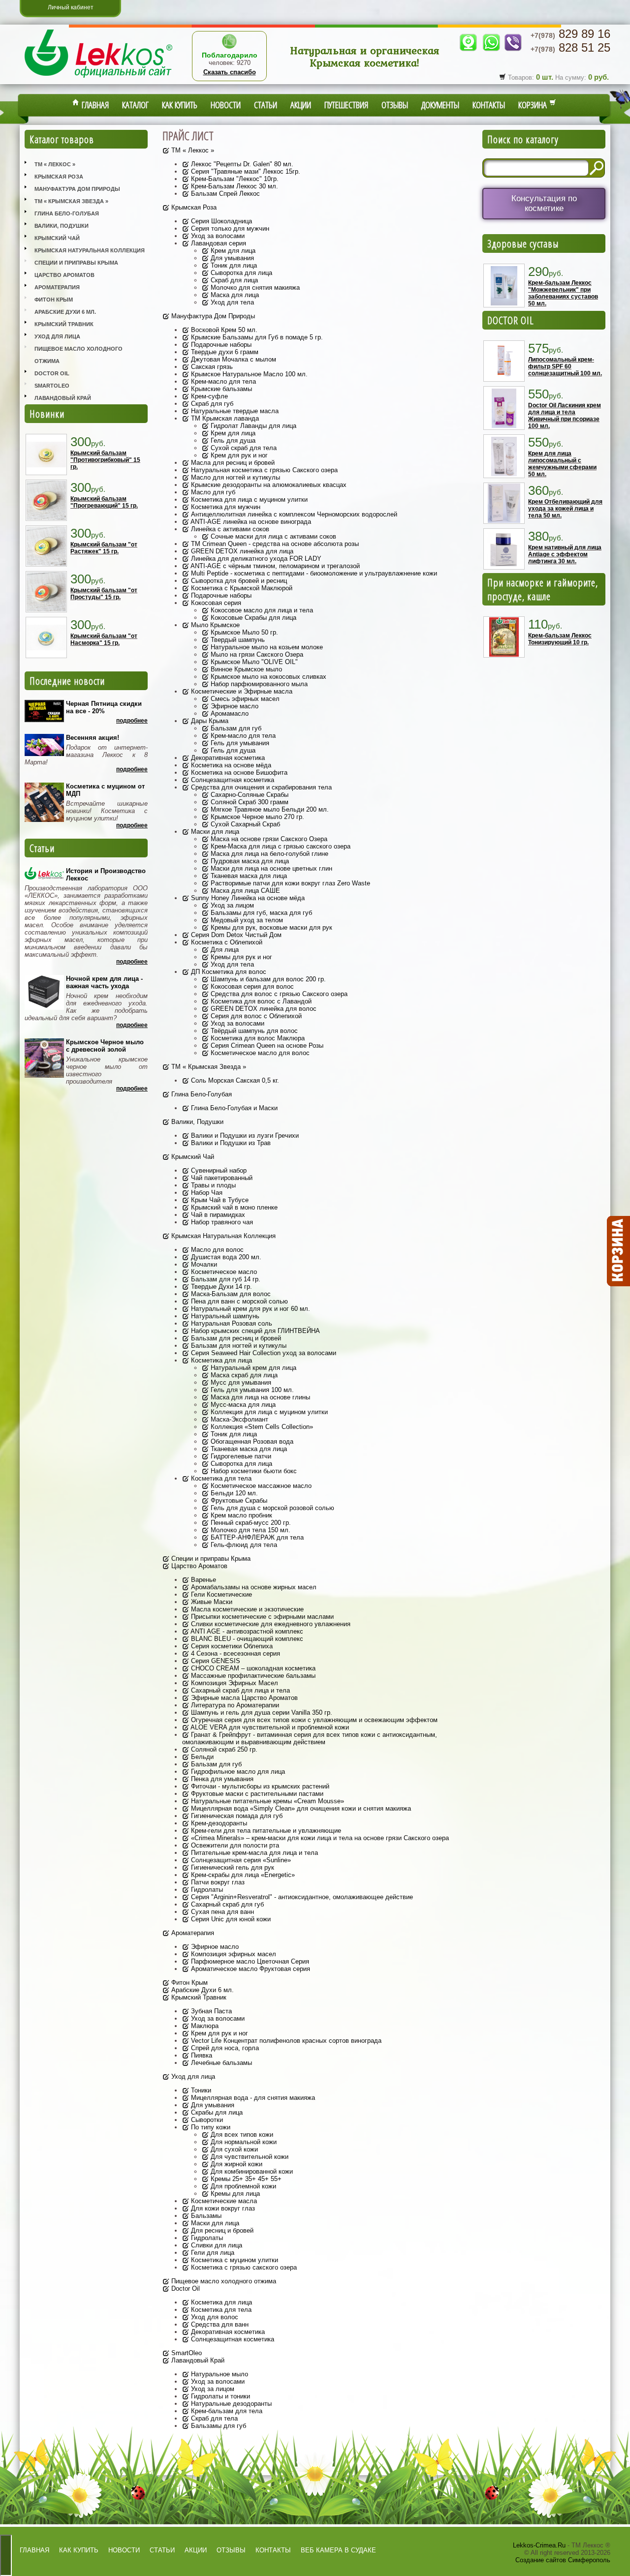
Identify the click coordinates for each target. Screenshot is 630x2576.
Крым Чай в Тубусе (219, 1200)
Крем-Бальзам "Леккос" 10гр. (234, 179)
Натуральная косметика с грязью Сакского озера (263, 470)
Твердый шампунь (237, 640)
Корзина (534, 105)
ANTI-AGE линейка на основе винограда (250, 522)
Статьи (266, 105)
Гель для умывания (239, 743)
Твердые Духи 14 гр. (220, 1287)
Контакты (489, 105)
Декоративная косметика (227, 758)
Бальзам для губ (235, 728)
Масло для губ (212, 492)
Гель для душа (232, 440)
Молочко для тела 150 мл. (250, 1530)
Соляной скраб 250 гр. (223, 1749)
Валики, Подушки (62, 226)
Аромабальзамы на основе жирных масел (253, 1587)
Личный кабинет (71, 7)
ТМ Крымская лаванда (224, 418)
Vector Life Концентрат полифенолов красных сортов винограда (285, 2041)
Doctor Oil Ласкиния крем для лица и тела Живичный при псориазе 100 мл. (565, 416)
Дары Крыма (209, 721)
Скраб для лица (233, 280)
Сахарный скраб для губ (226, 1904)
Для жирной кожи (236, 2164)
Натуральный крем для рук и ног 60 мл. (250, 1309)
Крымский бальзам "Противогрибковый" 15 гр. (105, 460)
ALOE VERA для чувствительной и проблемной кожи (269, 1727)
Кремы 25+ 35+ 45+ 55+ (245, 2179)
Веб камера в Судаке (338, 2550)
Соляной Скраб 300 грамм (249, 802)
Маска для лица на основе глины (259, 1397)
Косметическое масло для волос (259, 1053)
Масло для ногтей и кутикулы (235, 477)
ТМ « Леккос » (55, 164)
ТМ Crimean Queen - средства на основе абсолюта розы (274, 544)
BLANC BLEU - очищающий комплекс (246, 1639)
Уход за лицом (231, 905)
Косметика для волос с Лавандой (260, 1001)
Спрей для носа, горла (224, 2048)
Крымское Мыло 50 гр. (243, 632)
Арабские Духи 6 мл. (65, 312)
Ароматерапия (57, 287)
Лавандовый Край (63, 398)
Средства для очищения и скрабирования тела (260, 787)
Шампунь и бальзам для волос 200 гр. (267, 979)
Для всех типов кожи (241, 2135)
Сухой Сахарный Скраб (244, 824)
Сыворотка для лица (240, 273)
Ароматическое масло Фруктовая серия (250, 1969)
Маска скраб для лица (243, 1375)
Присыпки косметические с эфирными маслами (261, 1617)
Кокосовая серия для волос (251, 986)
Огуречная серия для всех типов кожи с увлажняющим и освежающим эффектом (313, 1720)
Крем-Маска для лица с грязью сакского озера (280, 846)
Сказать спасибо (230, 72)
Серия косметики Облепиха (231, 1646)
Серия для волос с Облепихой (255, 1016)
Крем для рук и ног (238, 455)
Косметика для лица (220, 1360)
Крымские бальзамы (220, 389)
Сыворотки (206, 2120)
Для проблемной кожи (242, 2186)
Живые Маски (211, 1602)
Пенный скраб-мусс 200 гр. (250, 1523)
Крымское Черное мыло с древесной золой (105, 1046)
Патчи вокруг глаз (217, 1882)
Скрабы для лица (216, 2112)
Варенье (203, 1580)
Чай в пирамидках (217, 1215)
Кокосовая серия (215, 603)
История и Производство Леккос (106, 875)
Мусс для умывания (240, 1382)
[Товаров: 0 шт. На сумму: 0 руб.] (618, 1251)
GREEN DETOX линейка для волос (263, 1009)
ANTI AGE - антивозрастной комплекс (246, 1631)
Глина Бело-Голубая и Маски (233, 1108)
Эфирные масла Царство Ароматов (243, 1698)
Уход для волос (214, 2317)
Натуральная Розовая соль (231, 1323)
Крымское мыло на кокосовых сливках (268, 677)
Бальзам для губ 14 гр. (225, 1279)
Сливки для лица (216, 2245)
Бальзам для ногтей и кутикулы (238, 1346)
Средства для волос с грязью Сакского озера (278, 994)
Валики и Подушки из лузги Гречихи (244, 1136)
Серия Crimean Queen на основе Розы (266, 1046)
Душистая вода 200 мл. (225, 1257)
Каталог (135, 105)
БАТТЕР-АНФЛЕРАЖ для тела (256, 1537)
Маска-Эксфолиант (238, 1419)
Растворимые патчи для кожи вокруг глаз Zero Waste (289, 883)
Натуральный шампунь (224, 1316)
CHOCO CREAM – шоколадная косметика (252, 1668)
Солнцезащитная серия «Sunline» (240, 1860)
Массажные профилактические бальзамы (252, 1676)
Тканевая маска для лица (248, 876)
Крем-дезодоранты (218, 1823)
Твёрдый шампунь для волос (253, 1031)
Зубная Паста (210, 2011)
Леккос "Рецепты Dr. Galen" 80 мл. (241, 164)
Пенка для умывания (221, 1779)
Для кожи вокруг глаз (222, 2208)
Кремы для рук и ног (240, 957)
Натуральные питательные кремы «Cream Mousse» (267, 1801)
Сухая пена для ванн (221, 1912)
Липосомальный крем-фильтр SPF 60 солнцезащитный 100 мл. (565, 366)
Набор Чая (206, 1193)
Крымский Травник (64, 324)
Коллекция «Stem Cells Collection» (261, 1427)
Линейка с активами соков (229, 529)
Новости (226, 105)
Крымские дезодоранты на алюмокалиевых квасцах (268, 485)
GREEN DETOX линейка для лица (241, 551)
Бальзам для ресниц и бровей (235, 1338)
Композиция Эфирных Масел (234, 1683)
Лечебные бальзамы (220, 2063)
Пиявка (201, 2055)
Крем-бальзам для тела (226, 2411)
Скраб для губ (211, 404)
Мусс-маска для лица (242, 1405)
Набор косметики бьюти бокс (253, 1471)
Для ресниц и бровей (221, 2230)
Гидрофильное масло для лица (237, 1772)
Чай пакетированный (221, 1178)
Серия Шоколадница (220, 221)
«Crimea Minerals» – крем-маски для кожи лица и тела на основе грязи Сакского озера (319, 1838)
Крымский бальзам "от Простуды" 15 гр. (104, 594)
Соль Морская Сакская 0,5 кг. (234, 1080)
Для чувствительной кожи (249, 2157)
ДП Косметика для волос (228, 972)
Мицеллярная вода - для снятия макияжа (252, 2098)
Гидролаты (206, 1890)
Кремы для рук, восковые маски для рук (270, 927)
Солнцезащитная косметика (232, 780)
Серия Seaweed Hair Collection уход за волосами (263, 1353)
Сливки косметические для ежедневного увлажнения (270, 1624)
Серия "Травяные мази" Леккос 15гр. (245, 171)
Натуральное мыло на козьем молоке (266, 647)
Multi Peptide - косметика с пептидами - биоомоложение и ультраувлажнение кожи (313, 573)
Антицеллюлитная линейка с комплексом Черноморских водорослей (293, 514)
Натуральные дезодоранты (230, 2404)
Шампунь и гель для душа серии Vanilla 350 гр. (261, 1712)
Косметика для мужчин (225, 507)
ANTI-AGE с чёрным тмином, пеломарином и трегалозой (274, 566)
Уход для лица (57, 336)
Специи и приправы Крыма (76, 263)
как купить (79, 2550)
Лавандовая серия (218, 243)
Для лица (224, 950)
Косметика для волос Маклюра (257, 1038)
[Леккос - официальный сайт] (98, 79)
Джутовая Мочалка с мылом (233, 359)
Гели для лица (212, 2253)
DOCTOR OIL (511, 320)
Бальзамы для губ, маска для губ (260, 913)
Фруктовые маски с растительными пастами (256, 1794)
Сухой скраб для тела (243, 448)
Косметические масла (223, 2201)
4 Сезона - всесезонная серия (235, 1653)
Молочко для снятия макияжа (254, 288)
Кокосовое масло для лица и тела (261, 610)
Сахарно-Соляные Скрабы (249, 795)
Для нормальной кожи (243, 2142)
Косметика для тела (220, 1478)
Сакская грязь (211, 367)
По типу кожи (210, 2127)
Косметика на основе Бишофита (238, 773)
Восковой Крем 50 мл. (223, 330)
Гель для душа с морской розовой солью (271, 1508)
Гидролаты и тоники (220, 2396)
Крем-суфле (208, 396)
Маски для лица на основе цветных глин (270, 868)
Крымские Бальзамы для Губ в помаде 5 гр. (256, 337)
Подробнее (132, 721)
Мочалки (203, 1264)
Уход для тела (231, 302)
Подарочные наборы (220, 345)
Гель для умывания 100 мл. (251, 1390)
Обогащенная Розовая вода (251, 1441)
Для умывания (231, 258)
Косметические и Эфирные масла (241, 691)
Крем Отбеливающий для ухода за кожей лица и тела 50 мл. (565, 509)
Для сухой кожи (233, 2149)
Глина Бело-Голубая (67, 213)
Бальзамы (205, 2216)
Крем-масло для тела (222, 381)
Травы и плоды (212, 1185)
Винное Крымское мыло (245, 669)
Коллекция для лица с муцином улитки (268, 1412)
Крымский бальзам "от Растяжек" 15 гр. (104, 548)
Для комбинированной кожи (251, 2171)
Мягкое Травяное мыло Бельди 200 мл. (269, 809)
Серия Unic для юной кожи (230, 1919)
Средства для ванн (219, 2324)
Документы (440, 105)
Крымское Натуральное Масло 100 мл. (248, 374)
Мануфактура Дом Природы (77, 189)
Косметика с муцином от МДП (105, 790)
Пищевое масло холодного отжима (79, 355)
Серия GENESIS (215, 1661)
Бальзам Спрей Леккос (224, 194)
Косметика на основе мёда (230, 765)
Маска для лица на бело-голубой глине (268, 854)
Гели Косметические (220, 1594)
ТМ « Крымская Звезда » (71, 201)
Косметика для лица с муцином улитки (248, 500)
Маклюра (204, 2026)
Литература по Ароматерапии (234, 1705)
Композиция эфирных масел (233, 1954)
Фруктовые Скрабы (238, 1500)
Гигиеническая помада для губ (236, 1816)
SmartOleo (52, 386)
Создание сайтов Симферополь (563, 2560)
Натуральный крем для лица (252, 1368)
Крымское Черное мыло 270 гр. (256, 817)
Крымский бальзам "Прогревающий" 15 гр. (104, 502)
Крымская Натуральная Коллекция (90, 250)
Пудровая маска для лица (249, 861)
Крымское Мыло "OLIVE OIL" (253, 662)
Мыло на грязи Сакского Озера (256, 654)
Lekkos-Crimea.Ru (539, 2545)
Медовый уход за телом (246, 920)
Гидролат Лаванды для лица (252, 426)
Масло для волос (216, 1250)
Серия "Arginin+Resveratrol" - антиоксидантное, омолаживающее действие (301, 1897)
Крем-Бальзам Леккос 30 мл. (234, 186)
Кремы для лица (234, 2194)
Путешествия (346, 105)
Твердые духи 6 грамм (224, 352)
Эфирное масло (234, 706)
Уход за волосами (217, 236)
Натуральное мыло (219, 2374)
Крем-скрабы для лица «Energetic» (242, 1875)
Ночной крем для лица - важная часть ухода (104, 982)
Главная (94, 105)
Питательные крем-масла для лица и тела (253, 1853)
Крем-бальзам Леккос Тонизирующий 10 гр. (560, 639)
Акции (301, 105)
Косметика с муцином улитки (234, 2260)
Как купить (180, 105)
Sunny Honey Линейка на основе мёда (247, 898)
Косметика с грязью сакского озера (243, 2267)
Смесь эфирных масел (244, 699)
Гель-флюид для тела (243, 1545)
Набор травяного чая (221, 1222)
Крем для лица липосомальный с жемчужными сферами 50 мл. (562, 464)
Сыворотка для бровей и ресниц (238, 581)
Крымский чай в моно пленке (233, 1207)
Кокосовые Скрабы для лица (252, 618)
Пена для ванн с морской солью (238, 1301)
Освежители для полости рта (234, 1845)
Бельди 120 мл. (233, 1493)
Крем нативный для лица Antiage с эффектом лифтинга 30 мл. (565, 554)
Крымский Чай (57, 238)
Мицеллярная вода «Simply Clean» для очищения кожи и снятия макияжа (300, 1808)
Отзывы (395, 105)
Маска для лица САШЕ (244, 891)
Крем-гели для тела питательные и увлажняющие (265, 1831)
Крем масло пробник (240, 1515)
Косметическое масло (223, 1272)
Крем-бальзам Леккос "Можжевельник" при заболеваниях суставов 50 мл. (563, 293)
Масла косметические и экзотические (246, 1609)
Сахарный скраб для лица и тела (239, 1690)
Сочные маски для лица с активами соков (272, 536)
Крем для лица (232, 251)
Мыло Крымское (214, 625)
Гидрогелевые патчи (240, 1456)
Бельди (201, 1757)
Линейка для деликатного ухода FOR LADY (255, 559)
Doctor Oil (52, 373)
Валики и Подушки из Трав (230, 1143)
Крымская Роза (59, 177)
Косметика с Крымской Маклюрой (241, 588)
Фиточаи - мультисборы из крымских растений (259, 1786)
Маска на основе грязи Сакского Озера (268, 839)
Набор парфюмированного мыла (258, 684)
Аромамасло (229, 713)
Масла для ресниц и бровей (232, 463)
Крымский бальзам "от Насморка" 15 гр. (104, 639)
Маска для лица (234, 295)
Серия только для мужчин (229, 228)
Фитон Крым (54, 300)
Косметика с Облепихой (226, 942)
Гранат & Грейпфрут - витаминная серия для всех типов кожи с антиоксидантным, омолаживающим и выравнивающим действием (310, 1738)
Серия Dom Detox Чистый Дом (235, 935)
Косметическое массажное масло (260, 1486)
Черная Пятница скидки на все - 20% (104, 707)
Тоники (200, 2090)
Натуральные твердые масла (234, 411)
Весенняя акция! (93, 738)
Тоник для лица (233, 265)
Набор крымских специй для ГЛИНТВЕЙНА (254, 1331)
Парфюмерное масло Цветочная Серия (249, 1961)
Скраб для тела (213, 2418)
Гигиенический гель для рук (232, 1867)
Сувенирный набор (218, 1170)
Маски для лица (214, 832)
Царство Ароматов (64, 275)
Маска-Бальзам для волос (230, 1294)
